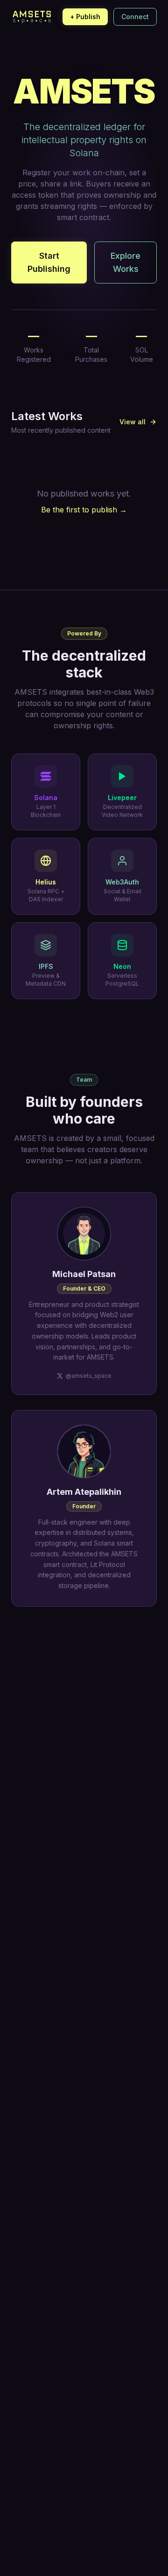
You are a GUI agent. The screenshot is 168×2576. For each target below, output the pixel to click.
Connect (135, 17)
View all (133, 422)
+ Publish (85, 17)
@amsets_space (89, 1376)
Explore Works (126, 262)
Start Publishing (49, 262)
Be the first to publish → (84, 510)
